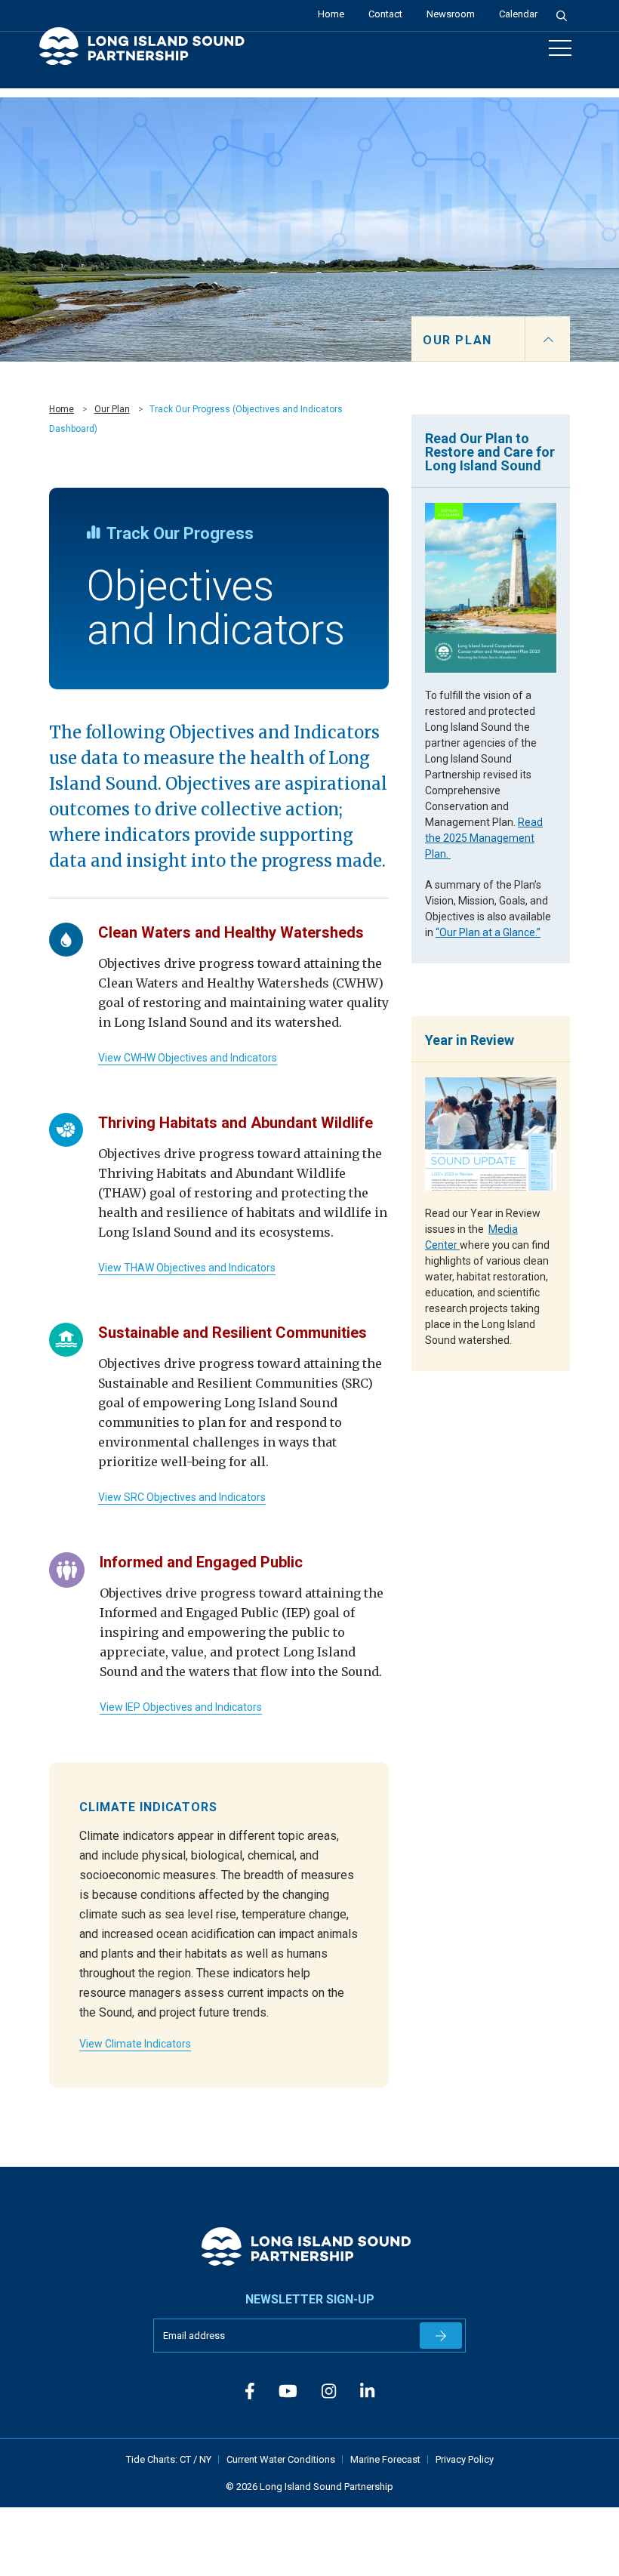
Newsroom (451, 14)
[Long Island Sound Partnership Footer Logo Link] (310, 2246)
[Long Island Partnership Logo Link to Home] (149, 53)
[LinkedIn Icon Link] (367, 2391)
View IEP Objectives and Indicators (181, 1707)
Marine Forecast (385, 2459)
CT (186, 2459)
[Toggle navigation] (560, 48)
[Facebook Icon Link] (250, 2391)
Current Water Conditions (281, 2459)
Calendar (518, 14)
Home (331, 14)
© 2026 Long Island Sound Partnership (309, 2487)
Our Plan (112, 409)
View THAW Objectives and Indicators (187, 1268)
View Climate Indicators (135, 2044)
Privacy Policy (465, 2459)
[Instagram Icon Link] (329, 2391)
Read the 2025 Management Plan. (484, 838)
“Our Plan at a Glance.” (488, 932)
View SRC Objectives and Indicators (182, 1497)
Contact (385, 14)
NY (205, 2459)
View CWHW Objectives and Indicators (188, 1058)
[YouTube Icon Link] (288, 2391)
